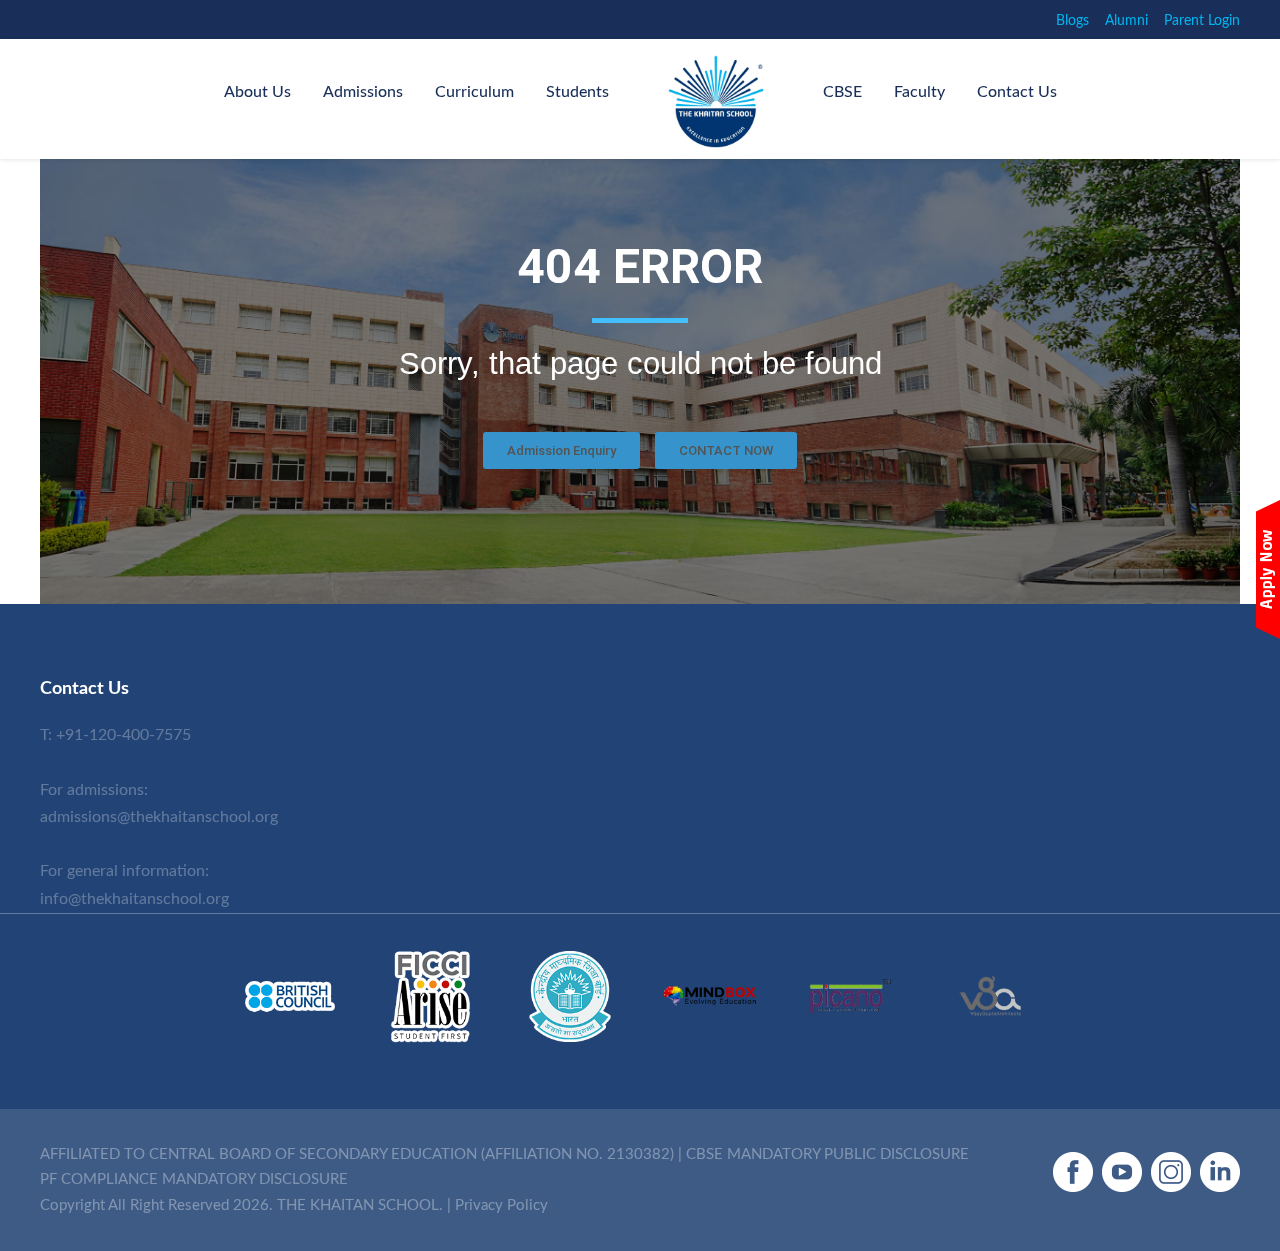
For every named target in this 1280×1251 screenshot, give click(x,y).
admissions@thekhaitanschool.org (159, 817)
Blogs (1072, 21)
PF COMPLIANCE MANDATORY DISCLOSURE (194, 1179)
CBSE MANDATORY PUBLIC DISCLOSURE (827, 1154)
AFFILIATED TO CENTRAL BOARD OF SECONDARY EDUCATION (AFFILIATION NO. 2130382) (357, 1154)
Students (577, 92)
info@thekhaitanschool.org (134, 899)
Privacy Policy (501, 1205)
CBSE (842, 92)
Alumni (1126, 21)
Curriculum (474, 92)
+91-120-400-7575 (123, 735)
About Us (257, 92)
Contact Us (1017, 92)
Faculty (919, 92)
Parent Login (1202, 21)
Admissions (363, 92)
